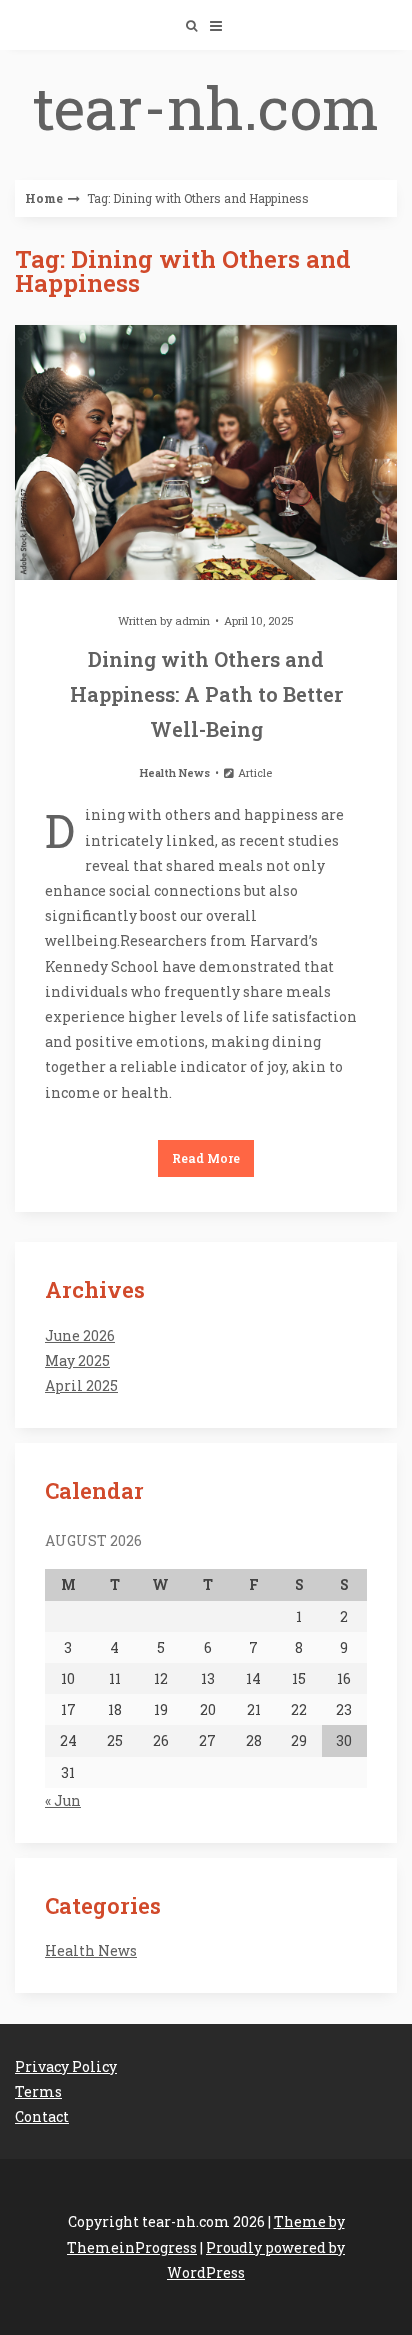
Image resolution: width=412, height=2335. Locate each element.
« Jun (63, 1800)
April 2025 (81, 1385)
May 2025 (77, 1360)
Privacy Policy (66, 2066)
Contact (42, 2116)
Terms (38, 2091)
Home (44, 198)
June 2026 (80, 1335)
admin (192, 620)
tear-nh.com (206, 106)
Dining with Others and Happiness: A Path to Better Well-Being (206, 694)
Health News (175, 772)
